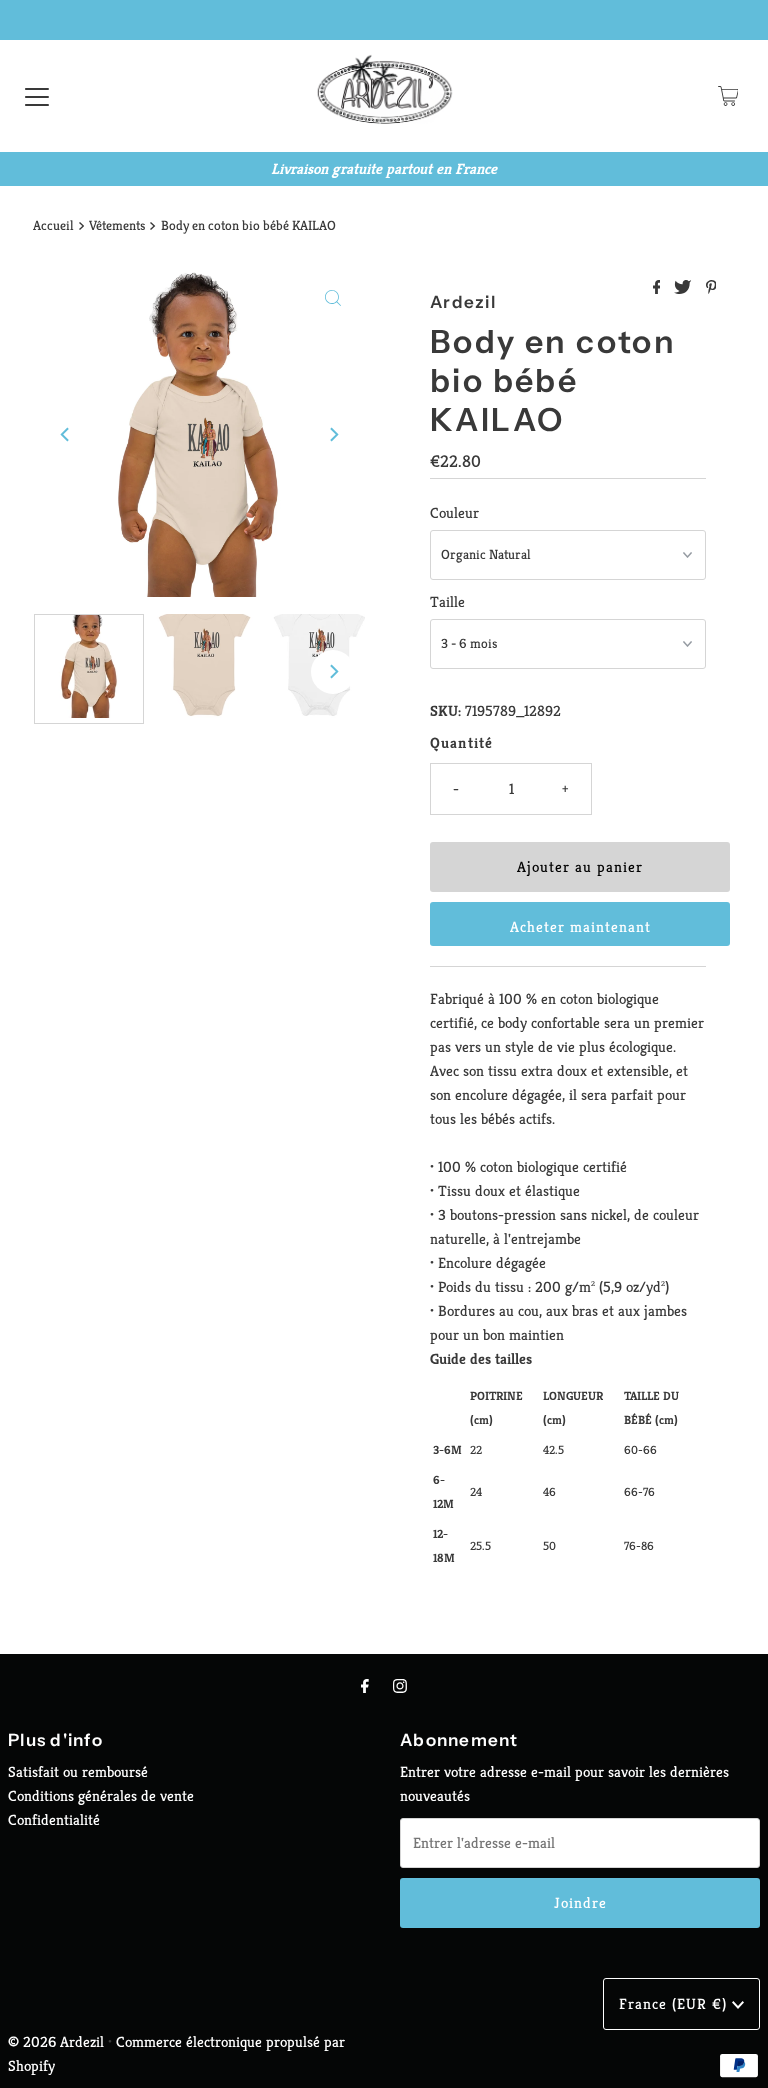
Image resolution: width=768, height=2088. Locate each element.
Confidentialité (54, 1819)
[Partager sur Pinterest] (711, 288)
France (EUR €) (675, 2003)
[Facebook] (365, 1686)
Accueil (53, 225)
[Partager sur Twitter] (684, 288)
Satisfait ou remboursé (78, 1771)
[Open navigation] (37, 96)
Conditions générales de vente (101, 1795)
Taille (447, 601)
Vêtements (117, 225)
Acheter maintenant (580, 926)
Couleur (454, 512)
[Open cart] (728, 96)
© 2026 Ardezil (56, 2041)
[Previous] (66, 435)
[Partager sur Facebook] (659, 288)
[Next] (333, 435)
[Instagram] (400, 1686)
